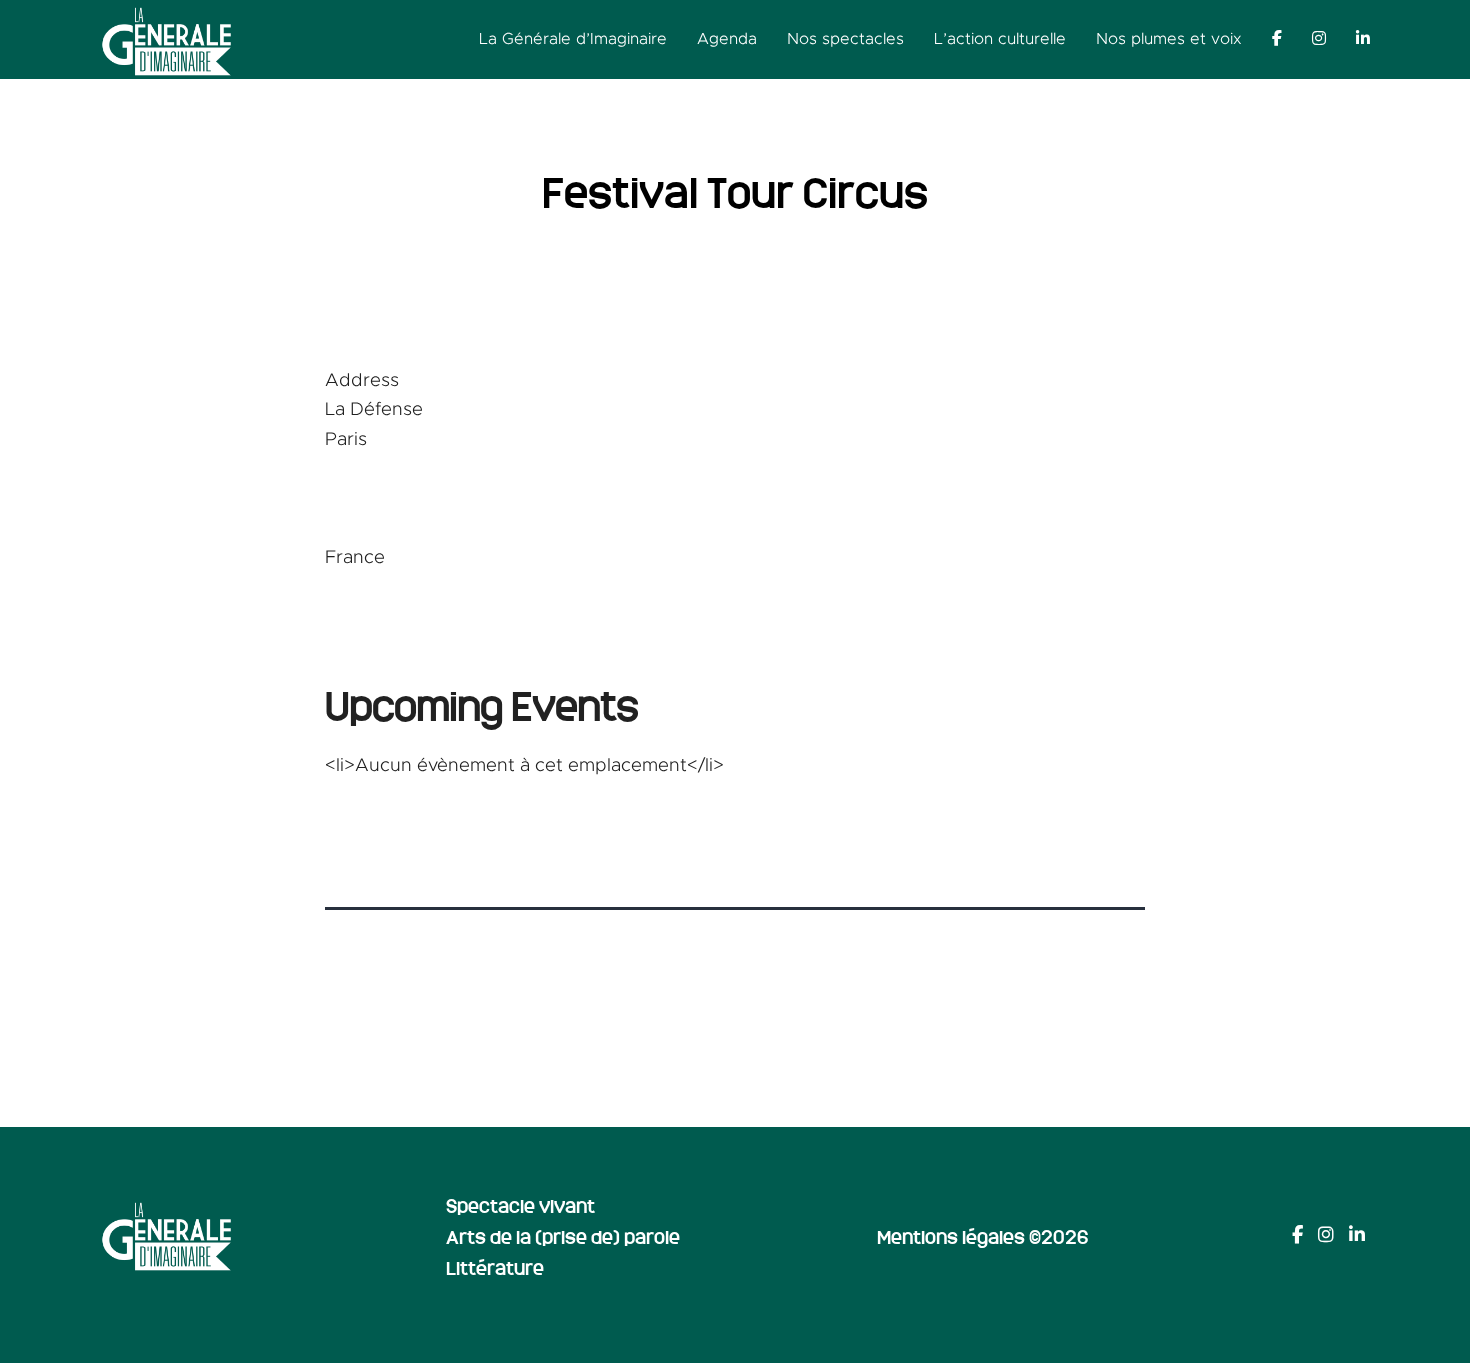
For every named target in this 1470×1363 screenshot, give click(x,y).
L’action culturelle (1000, 39)
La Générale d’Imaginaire (573, 39)
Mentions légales (951, 1236)
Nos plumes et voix (1169, 39)
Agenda (727, 39)
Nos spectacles (845, 39)
